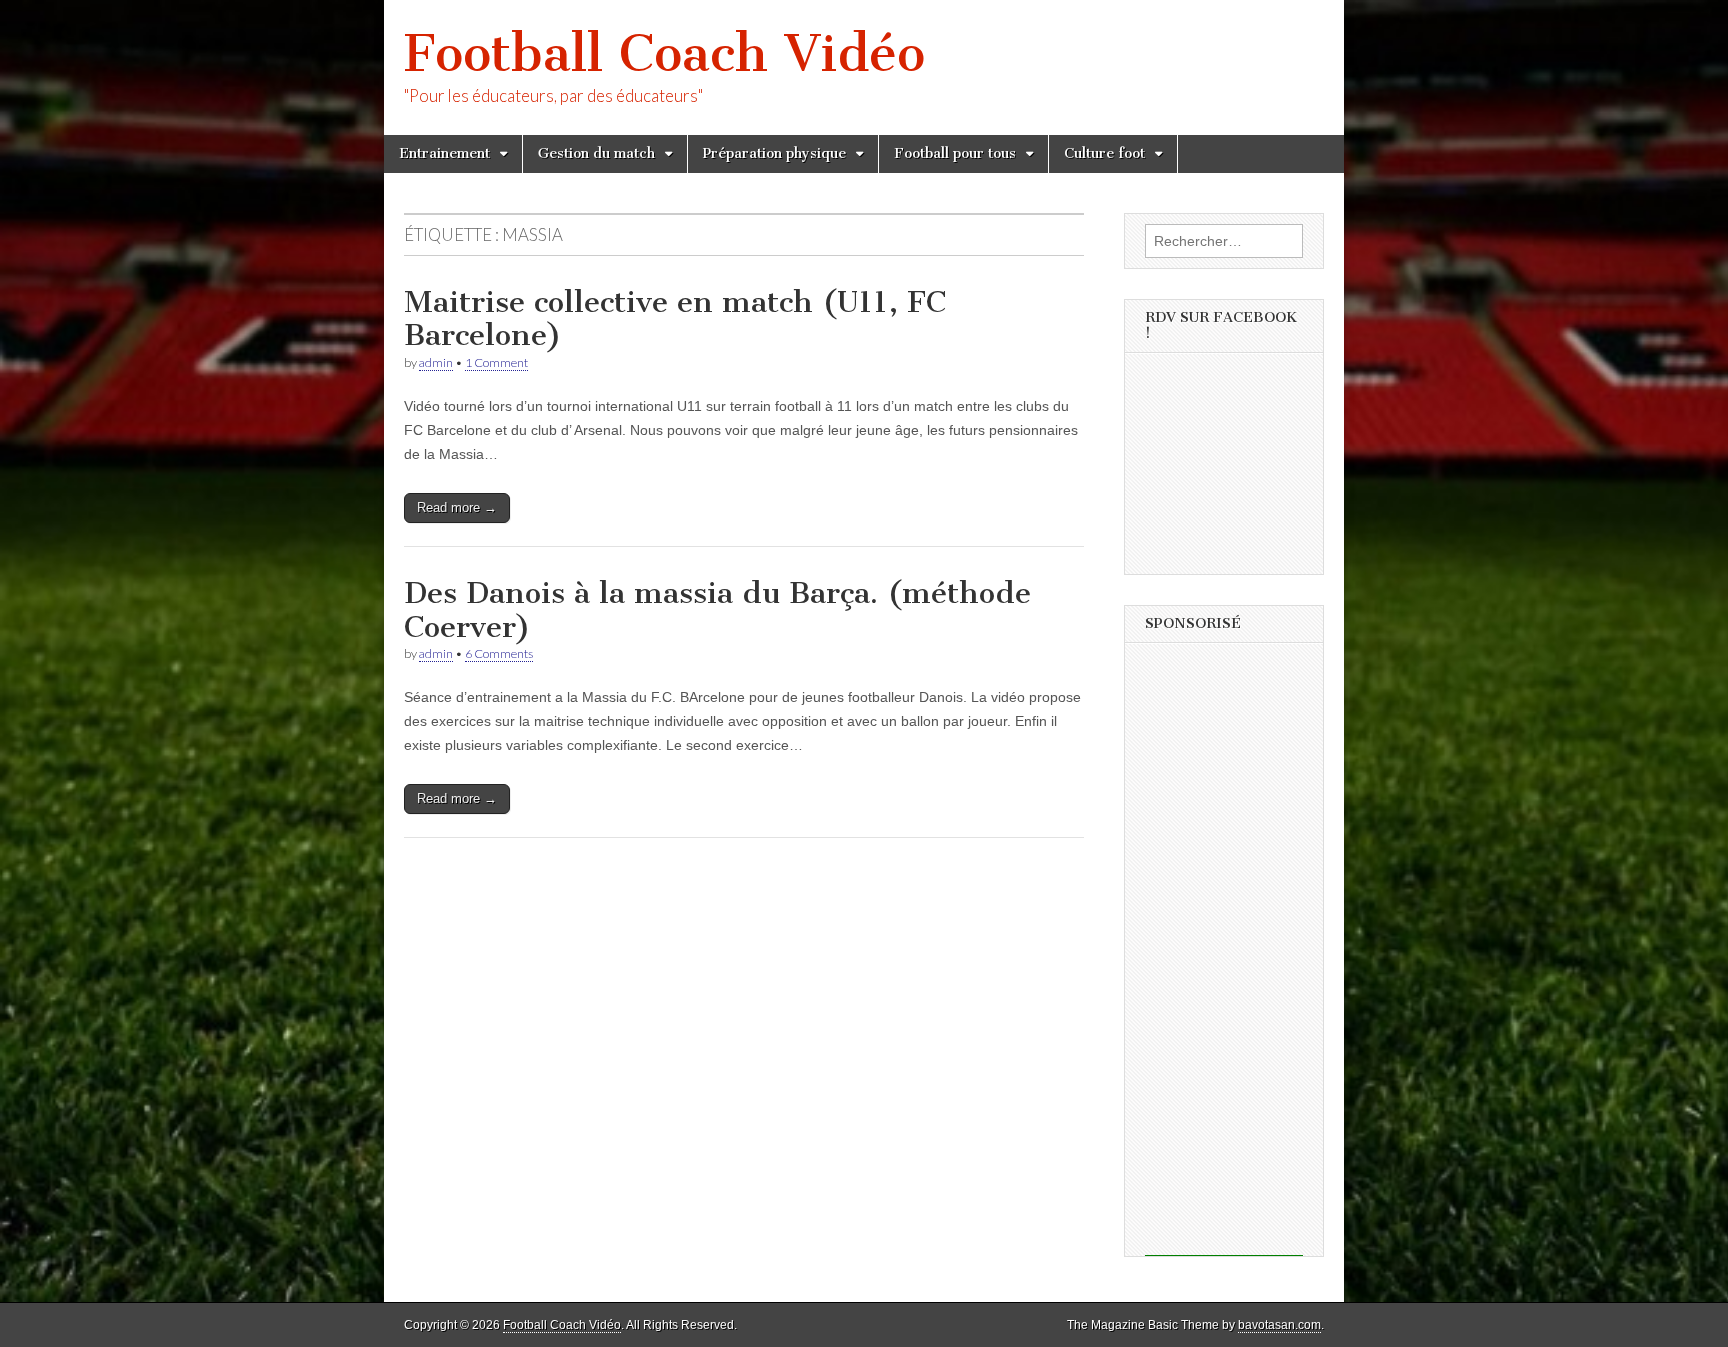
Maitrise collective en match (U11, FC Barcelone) (675, 319)
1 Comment (496, 362)
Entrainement (444, 153)
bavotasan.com (1279, 1325)
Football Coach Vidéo (664, 53)
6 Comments (499, 653)
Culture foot (1104, 153)
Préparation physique (774, 153)
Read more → (457, 507)
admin (436, 362)
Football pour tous (955, 153)
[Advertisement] (1224, 956)
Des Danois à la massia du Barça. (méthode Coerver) (717, 610)
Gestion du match (596, 153)
